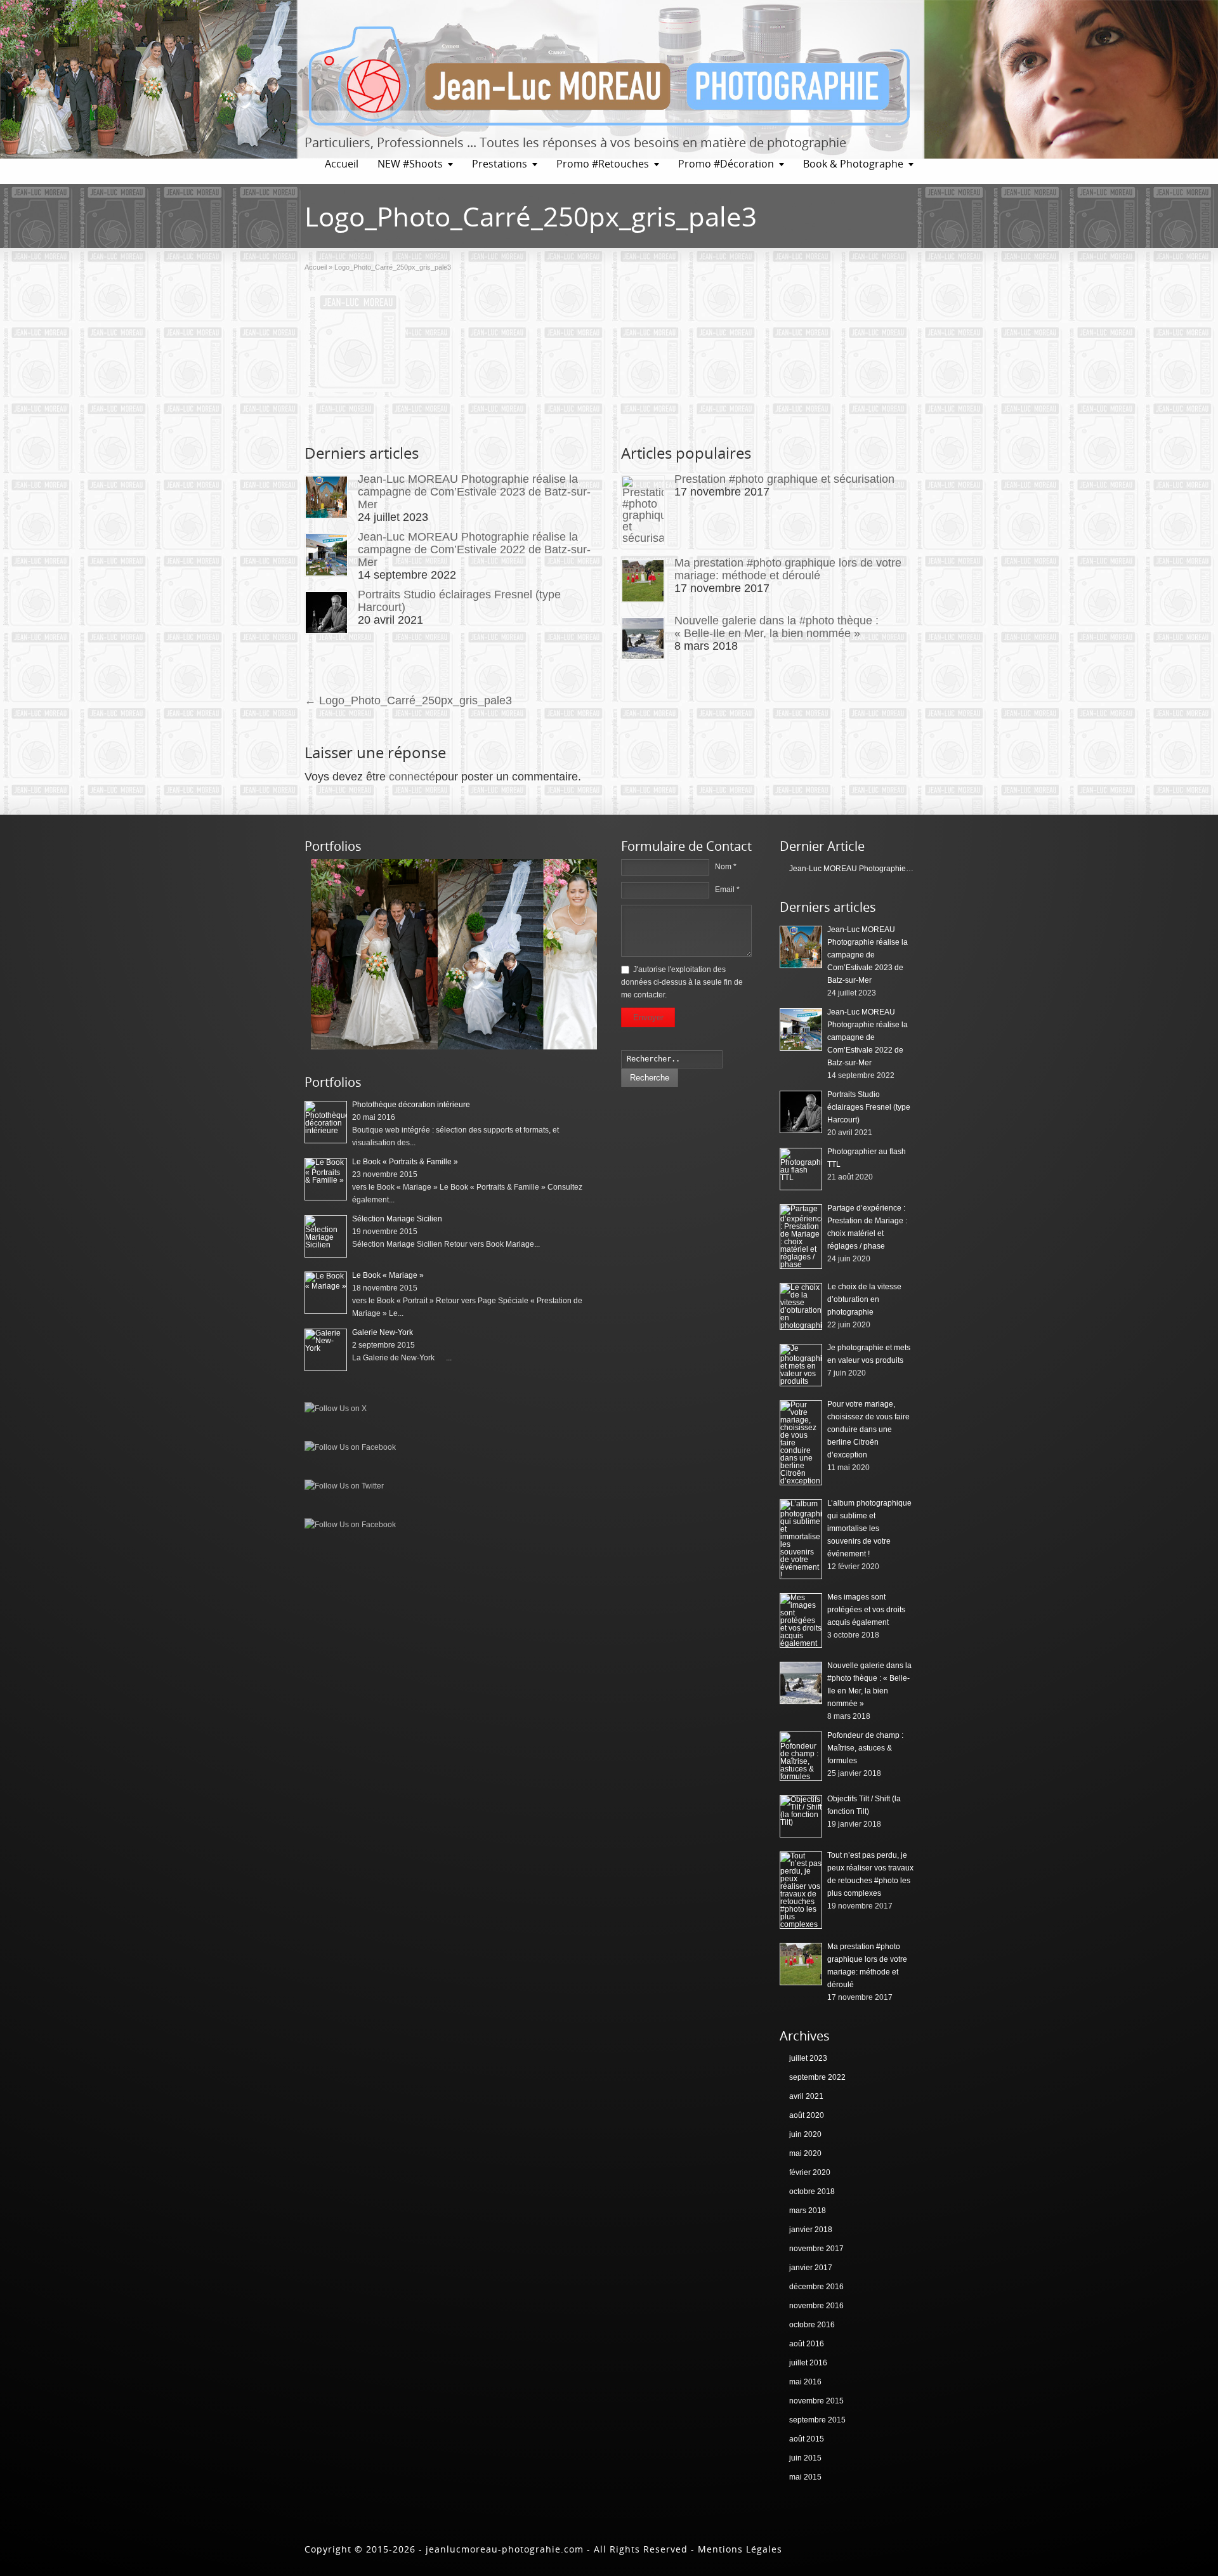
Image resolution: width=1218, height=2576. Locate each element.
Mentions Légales (740, 2549)
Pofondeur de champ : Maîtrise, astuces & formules (865, 1748)
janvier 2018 (811, 2230)
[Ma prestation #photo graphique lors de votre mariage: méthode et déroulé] (643, 581)
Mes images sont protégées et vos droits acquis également (866, 1610)
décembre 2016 (816, 2287)
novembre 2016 (816, 2306)
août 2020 (807, 2115)
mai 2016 (805, 2382)
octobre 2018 (812, 2192)
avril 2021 (806, 2096)
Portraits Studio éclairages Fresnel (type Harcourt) (869, 1107)
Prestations (500, 164)
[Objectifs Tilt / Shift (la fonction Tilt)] (801, 1816)
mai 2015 (805, 2477)
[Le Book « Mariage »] (326, 1293)
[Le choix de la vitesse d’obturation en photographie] (801, 1306)
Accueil (342, 164)
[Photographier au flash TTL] (801, 1169)
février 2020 (810, 2172)
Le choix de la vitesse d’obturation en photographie (864, 1299)
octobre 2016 (812, 2325)
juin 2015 (805, 2458)
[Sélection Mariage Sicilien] (454, 1047)
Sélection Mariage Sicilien (397, 1219)
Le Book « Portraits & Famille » (405, 1162)
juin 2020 (805, 2134)
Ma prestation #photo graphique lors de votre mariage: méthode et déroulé (788, 569)
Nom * (726, 867)
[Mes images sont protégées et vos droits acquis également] (801, 1620)
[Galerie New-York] (326, 1350)
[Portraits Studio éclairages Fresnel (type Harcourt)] (326, 613)
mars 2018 (808, 2211)
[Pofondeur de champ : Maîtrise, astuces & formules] (801, 1756)
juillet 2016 (808, 2363)
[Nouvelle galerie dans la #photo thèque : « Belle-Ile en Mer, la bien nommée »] (643, 639)
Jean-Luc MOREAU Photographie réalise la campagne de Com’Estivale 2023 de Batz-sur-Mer (474, 492)
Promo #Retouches (603, 164)
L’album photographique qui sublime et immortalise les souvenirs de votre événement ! (869, 1528)
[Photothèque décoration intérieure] (326, 1122)
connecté (412, 777)
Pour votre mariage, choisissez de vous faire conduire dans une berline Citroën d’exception (868, 1429)
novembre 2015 (816, 2401)
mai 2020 (805, 2153)
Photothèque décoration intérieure (411, 1105)
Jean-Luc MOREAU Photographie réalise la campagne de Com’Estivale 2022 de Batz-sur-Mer (474, 549)
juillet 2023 (808, 2058)
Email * (727, 890)
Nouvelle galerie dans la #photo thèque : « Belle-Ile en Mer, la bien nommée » (776, 627)
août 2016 (807, 2344)
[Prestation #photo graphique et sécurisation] (643, 510)
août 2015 (807, 2439)
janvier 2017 (811, 2268)
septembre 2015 (817, 2420)
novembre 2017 (816, 2249)
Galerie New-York (383, 1332)
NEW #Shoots (410, 164)
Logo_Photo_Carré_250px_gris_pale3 (408, 700)
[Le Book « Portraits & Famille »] (326, 1179)
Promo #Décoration (726, 164)
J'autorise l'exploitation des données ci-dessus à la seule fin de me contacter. (682, 982)
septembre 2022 (817, 2077)
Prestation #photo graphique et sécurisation (784, 479)
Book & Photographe (853, 164)
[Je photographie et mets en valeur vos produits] (801, 1365)
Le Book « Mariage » (388, 1275)
